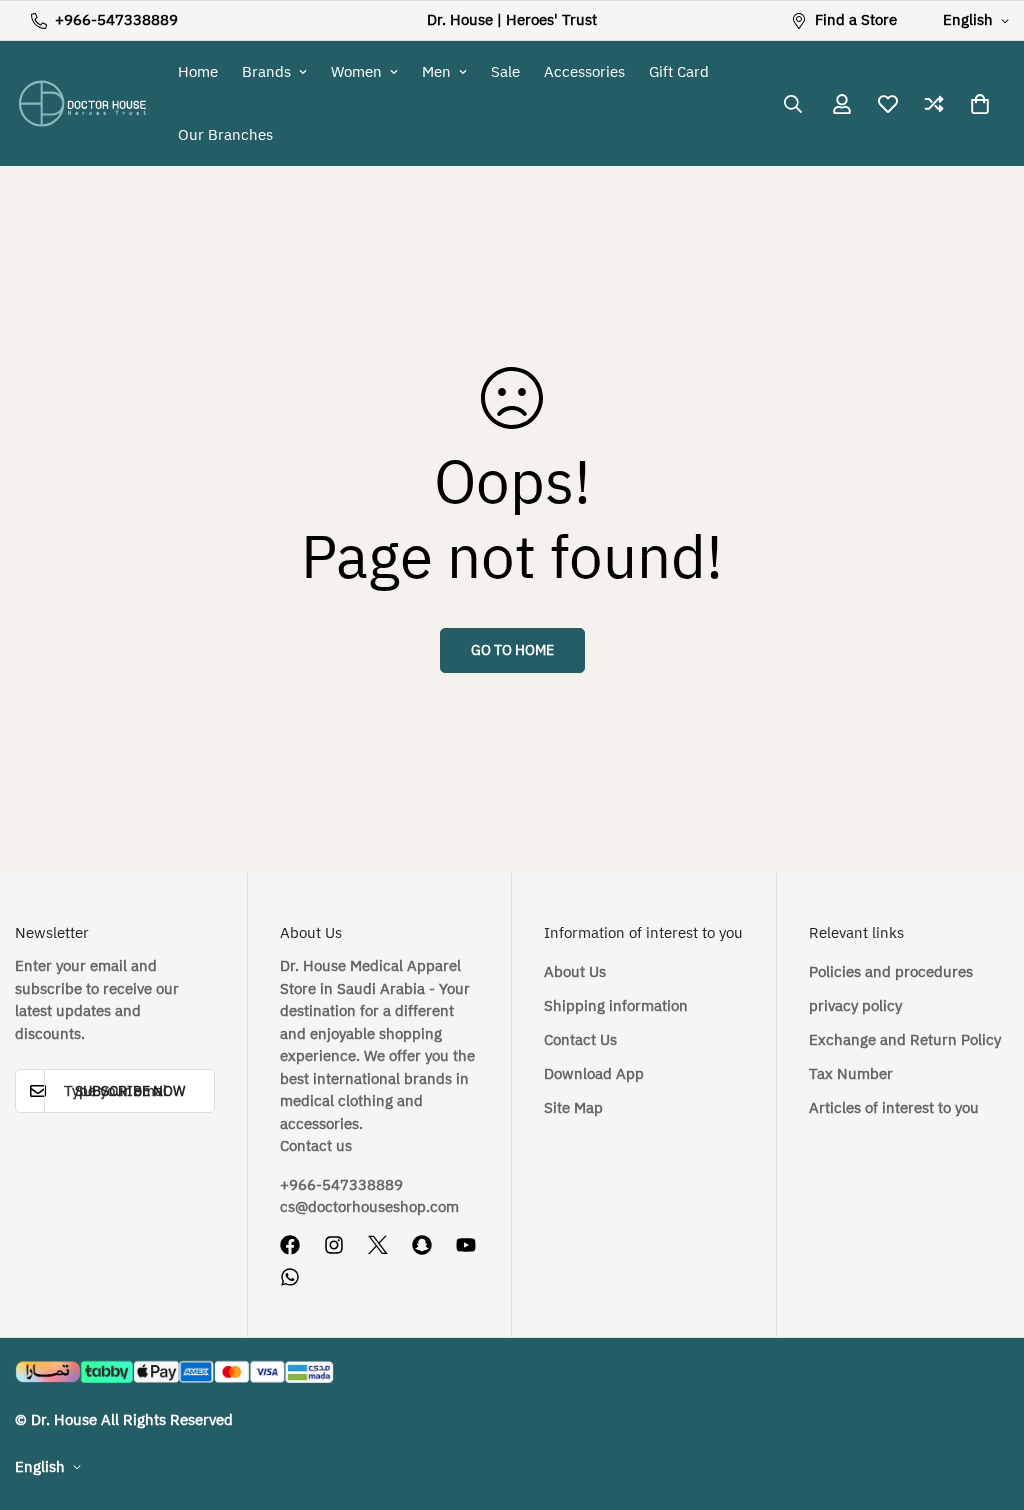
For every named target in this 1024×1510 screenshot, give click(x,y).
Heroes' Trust (551, 20)
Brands (266, 72)
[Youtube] (466, 1245)
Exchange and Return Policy (905, 1040)
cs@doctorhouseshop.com (369, 1207)
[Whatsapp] (290, 1277)
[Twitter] (378, 1245)
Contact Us (580, 1040)
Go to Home (512, 650)
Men (436, 72)
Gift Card (679, 72)
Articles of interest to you (894, 1108)
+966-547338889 (341, 1185)
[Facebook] (290, 1245)
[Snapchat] (422, 1245)
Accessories (584, 72)
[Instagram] (334, 1245)
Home (198, 72)
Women (356, 72)
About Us (575, 972)
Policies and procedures (891, 972)
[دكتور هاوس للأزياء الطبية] (82, 103)
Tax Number (851, 1074)
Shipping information (616, 1006)
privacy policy (855, 1006)
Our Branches (225, 135)
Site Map (573, 1108)
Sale (505, 72)
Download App (594, 1074)
